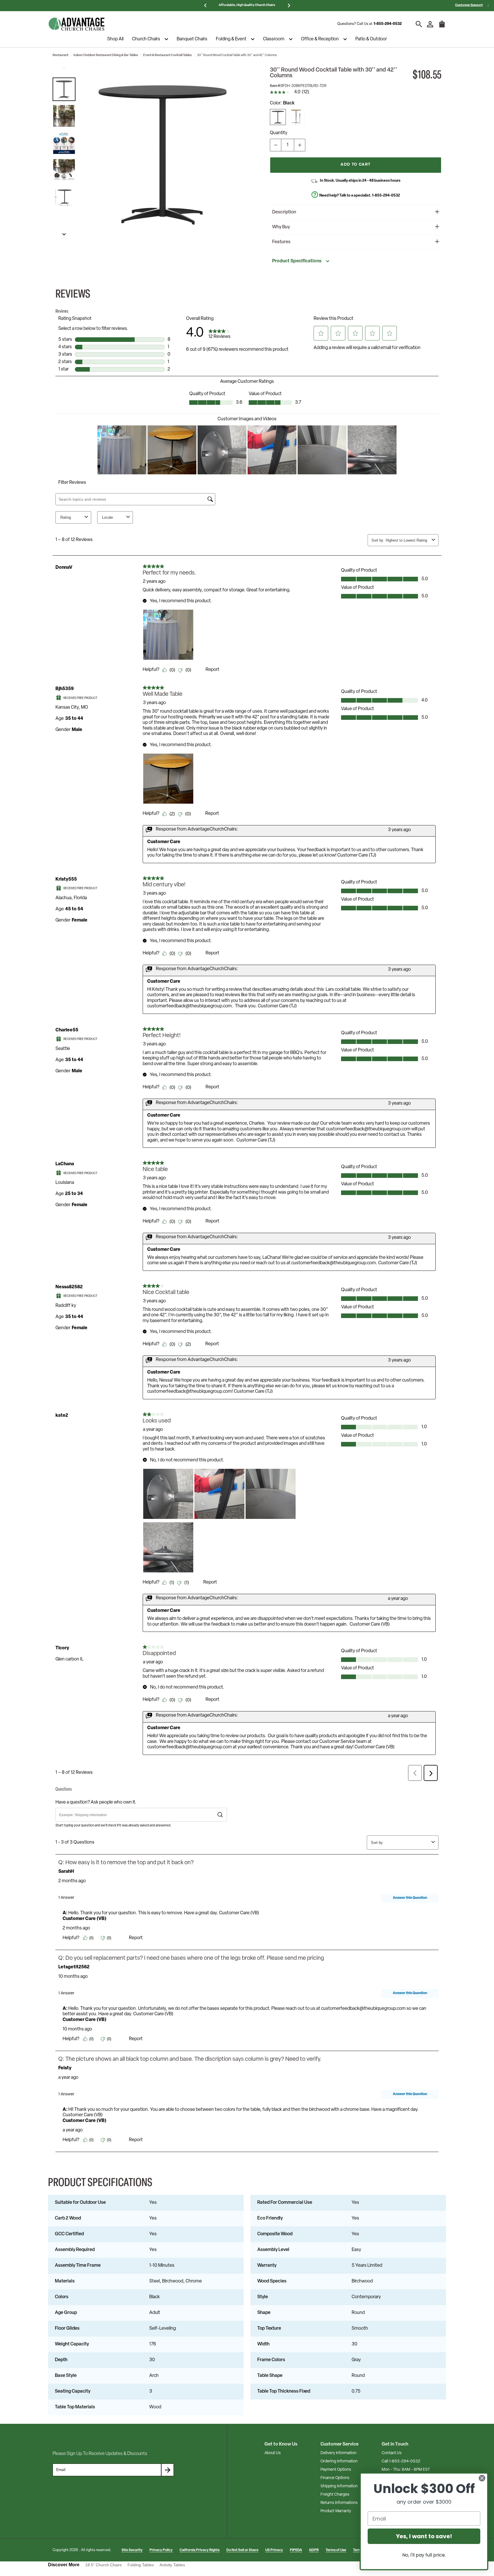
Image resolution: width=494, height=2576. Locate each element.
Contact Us (392, 2453)
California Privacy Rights (200, 2550)
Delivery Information (338, 2453)
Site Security (132, 2550)
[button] (64, 89)
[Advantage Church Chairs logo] (77, 24)
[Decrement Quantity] (276, 145)
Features (281, 242)
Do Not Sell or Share (242, 2550)
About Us (273, 2453)
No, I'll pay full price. (424, 2555)
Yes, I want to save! (424, 2536)
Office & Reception (320, 39)
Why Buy (281, 227)
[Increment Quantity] (300, 145)
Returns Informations (339, 2503)
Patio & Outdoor (371, 39)
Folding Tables (141, 2565)
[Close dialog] (482, 2478)
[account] (430, 24)
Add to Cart (355, 165)
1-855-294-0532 (388, 24)
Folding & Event (231, 39)
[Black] (278, 117)
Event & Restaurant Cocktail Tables (168, 55)
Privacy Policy (161, 2550)
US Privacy (274, 2550)
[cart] (442, 27)
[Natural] (297, 117)
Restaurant (60, 55)
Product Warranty (336, 2511)
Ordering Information (339, 2461)
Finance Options (335, 2478)
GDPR (314, 2550)
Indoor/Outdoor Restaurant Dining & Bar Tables (106, 55)
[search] (419, 24)
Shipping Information (339, 2486)
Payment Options (336, 2470)
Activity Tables (172, 2565)
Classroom (274, 39)
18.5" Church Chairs (103, 2565)
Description (284, 212)
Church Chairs (146, 39)
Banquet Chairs (192, 39)
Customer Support (469, 5)
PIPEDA (296, 2550)
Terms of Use (336, 2550)
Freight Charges (335, 2495)
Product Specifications (297, 261)
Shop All (115, 39)
